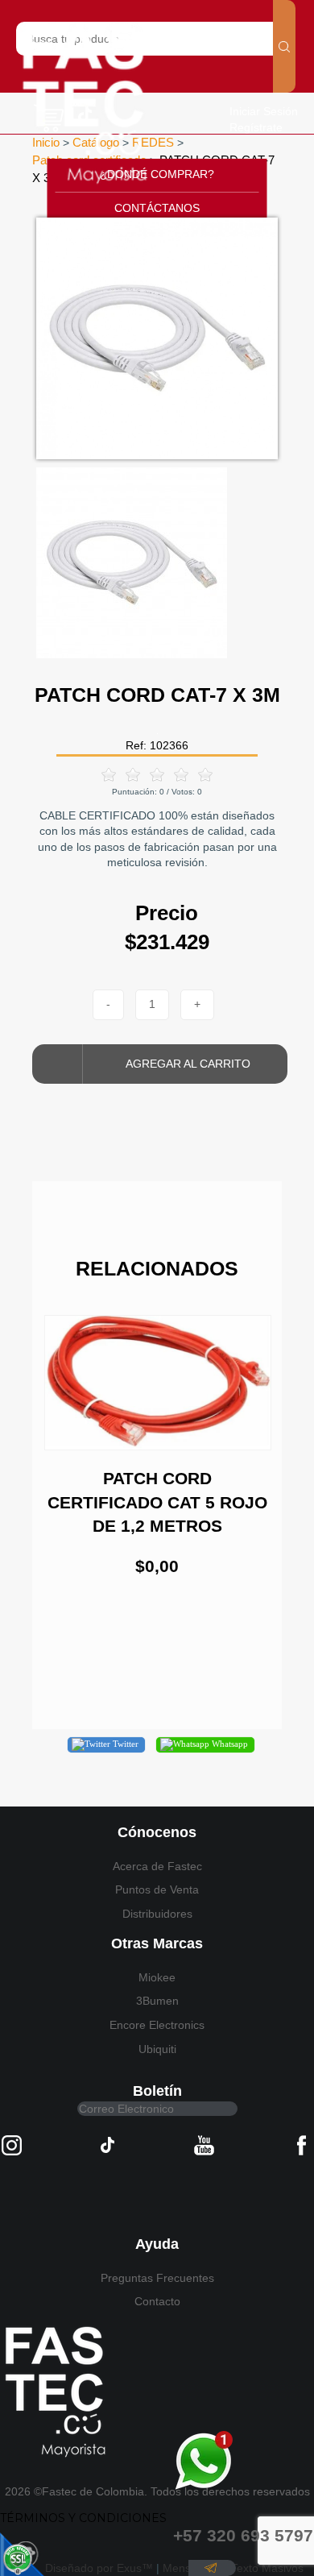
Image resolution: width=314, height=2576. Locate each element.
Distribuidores (157, 1914)
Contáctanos (157, 208)
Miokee (157, 1977)
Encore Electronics (157, 2025)
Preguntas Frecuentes (157, 2278)
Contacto (157, 2301)
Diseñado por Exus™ (99, 2568)
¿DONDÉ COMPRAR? (157, 174)
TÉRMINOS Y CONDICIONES (83, 2518)
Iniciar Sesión (264, 111)
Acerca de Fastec (157, 1866)
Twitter (124, 1744)
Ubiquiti (157, 2049)
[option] (157, 338)
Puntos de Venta (157, 1889)
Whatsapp (229, 1744)
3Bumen (157, 2001)
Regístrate (256, 127)
